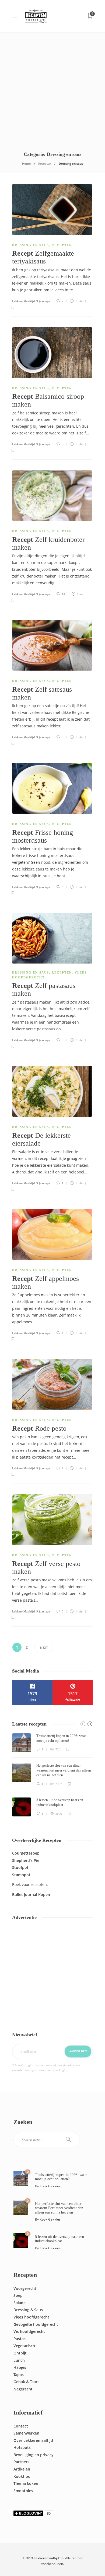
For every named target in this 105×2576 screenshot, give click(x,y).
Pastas (20, 2339)
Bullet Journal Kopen (31, 1894)
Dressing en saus (31, 245)
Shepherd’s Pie (26, 1860)
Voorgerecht (25, 2288)
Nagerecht (23, 2389)
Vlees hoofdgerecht (31, 2317)
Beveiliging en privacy (34, 2455)
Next (44, 1647)
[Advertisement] (52, 88)
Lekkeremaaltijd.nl (48, 2558)
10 (63, 594)
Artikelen (22, 2469)
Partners (21, 2462)
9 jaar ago (43, 301)
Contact (21, 2426)
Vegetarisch (24, 2346)
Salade (20, 2303)
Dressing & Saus (28, 2310)
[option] (52, 1775)
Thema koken (26, 2483)
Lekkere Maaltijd (23, 301)
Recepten (45, 164)
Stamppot (21, 1875)
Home (26, 164)
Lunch (19, 2360)
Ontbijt (20, 2353)
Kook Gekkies (50, 2186)
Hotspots (22, 2447)
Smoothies (23, 2491)
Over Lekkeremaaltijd (33, 2440)
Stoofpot (20, 1867)
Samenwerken (26, 2433)
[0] (21, 2178)
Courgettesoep (26, 1853)
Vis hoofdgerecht (29, 2331)
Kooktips (22, 2476)
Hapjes (20, 2367)
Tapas (19, 2375)
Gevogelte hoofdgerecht (36, 2324)
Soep (18, 2295)
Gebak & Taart (26, 2382)
